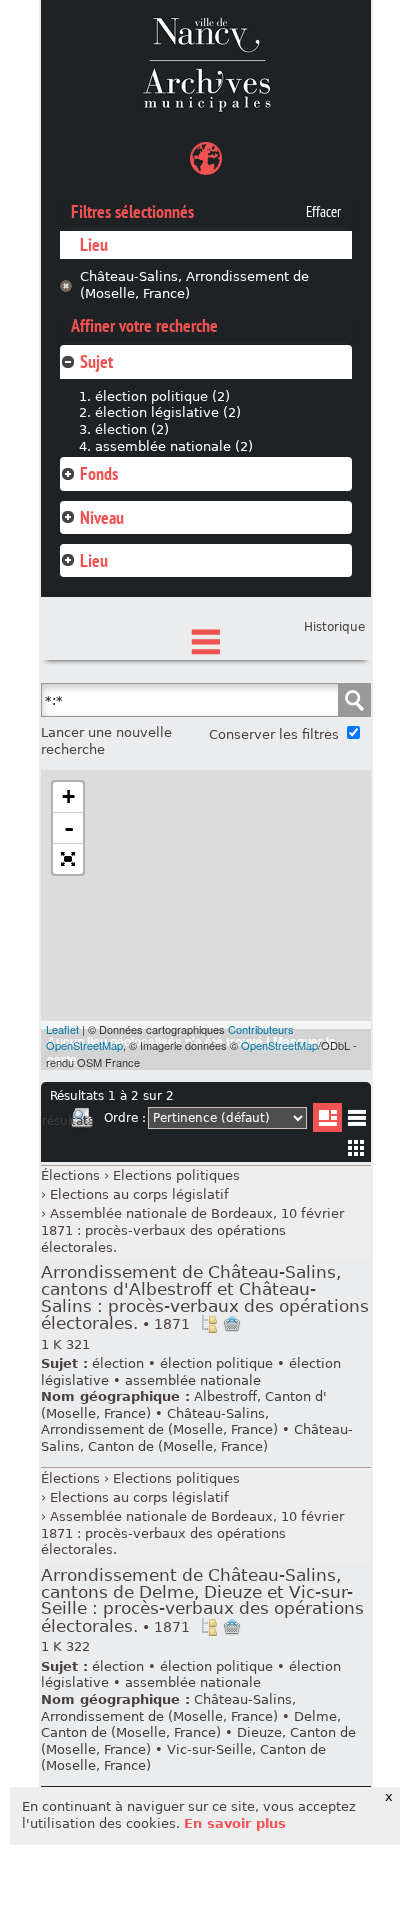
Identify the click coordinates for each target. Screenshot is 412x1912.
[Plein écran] (68, 859)
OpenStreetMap (279, 1045)
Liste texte (356, 1121)
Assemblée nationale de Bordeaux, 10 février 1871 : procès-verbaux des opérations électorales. (192, 1230)
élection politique (216, 1363)
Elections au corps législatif (139, 1194)
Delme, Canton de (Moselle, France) (191, 1725)
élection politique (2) (162, 396)
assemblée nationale (193, 1380)
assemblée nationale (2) (174, 446)
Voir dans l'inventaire (209, 1324)
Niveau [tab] (102, 517)
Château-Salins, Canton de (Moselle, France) (197, 1438)
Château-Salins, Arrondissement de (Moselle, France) (194, 285)
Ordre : (125, 1118)
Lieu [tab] (94, 560)
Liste (327, 1117)
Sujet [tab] (96, 361)
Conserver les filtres (274, 734)
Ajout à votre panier (232, 1324)
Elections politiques (176, 1175)
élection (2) (132, 429)
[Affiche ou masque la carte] (206, 161)
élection (118, 1363)
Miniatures (356, 1147)
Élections (70, 1175)
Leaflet (62, 1029)
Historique (334, 627)
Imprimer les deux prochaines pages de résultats (82, 1121)
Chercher (354, 700)
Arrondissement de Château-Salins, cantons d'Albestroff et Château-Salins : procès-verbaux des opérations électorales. (205, 1298)
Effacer (323, 212)
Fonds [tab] (99, 473)
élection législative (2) (168, 412)
